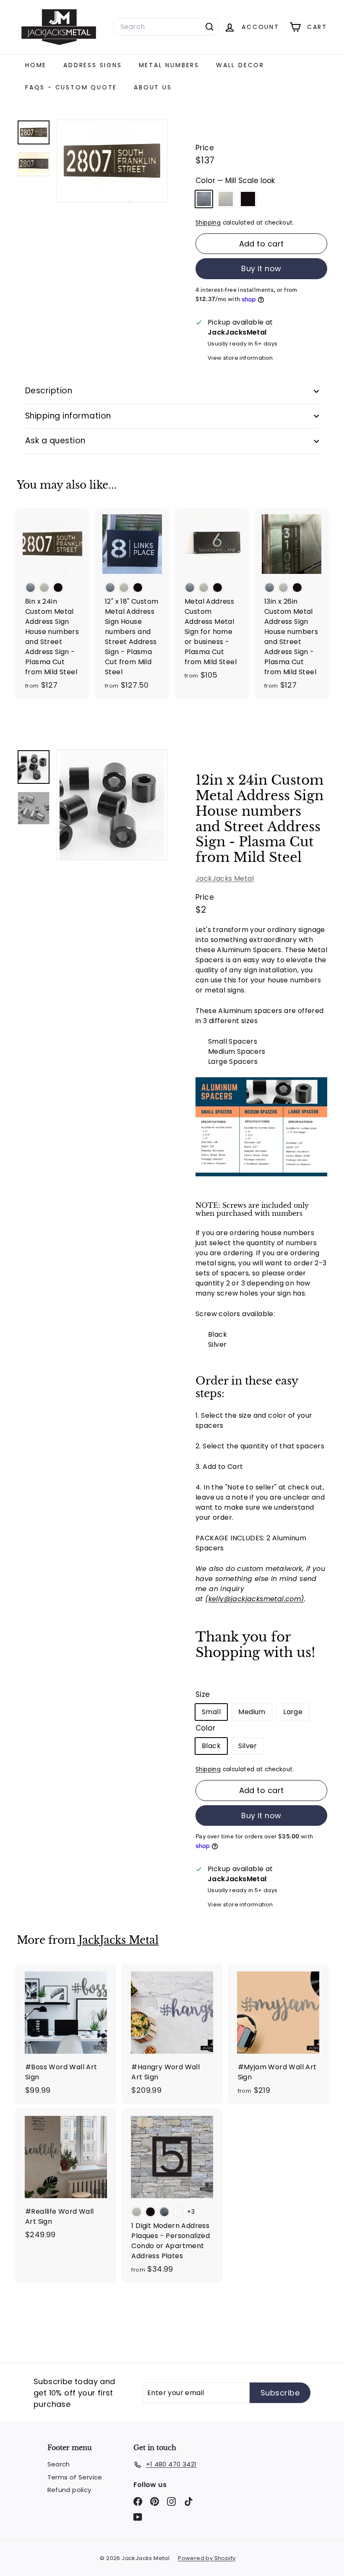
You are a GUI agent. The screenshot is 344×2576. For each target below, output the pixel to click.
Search (59, 2464)
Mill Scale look (204, 199)
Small (211, 1712)
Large (293, 1712)
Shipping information (68, 416)
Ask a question (55, 441)
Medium (252, 1712)
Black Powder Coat (248, 199)
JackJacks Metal (225, 878)
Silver (248, 1746)
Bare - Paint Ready (226, 199)
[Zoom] (112, 805)
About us (153, 87)
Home (36, 65)
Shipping (208, 223)
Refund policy (69, 2490)
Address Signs (93, 65)
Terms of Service (75, 2477)
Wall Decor (240, 65)
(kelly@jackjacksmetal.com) (254, 1599)
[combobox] (166, 27)
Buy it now (261, 268)
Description (49, 391)
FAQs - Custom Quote (71, 87)
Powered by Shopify (207, 2558)
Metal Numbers (169, 65)
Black (211, 1746)
